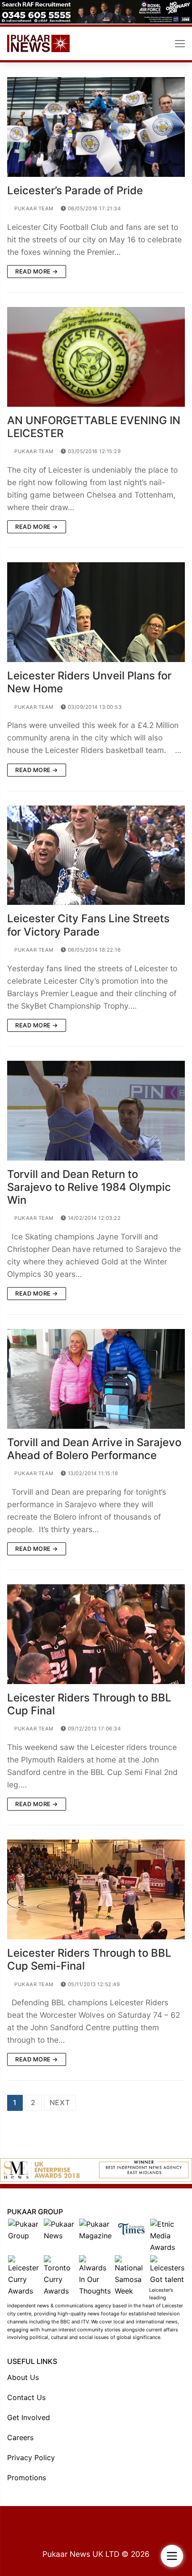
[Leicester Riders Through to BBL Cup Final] (96, 1634)
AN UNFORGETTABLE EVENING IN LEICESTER (94, 427)
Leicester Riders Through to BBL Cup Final (89, 1704)
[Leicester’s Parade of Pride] (96, 127)
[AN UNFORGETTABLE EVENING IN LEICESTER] (96, 357)
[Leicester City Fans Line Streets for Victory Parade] (96, 855)
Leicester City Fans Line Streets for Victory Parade (88, 925)
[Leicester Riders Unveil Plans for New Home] (96, 612)
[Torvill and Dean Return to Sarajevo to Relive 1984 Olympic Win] (96, 1111)
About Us (23, 2377)
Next (60, 2102)
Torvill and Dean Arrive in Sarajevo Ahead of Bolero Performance (94, 1449)
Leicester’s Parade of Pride (75, 190)
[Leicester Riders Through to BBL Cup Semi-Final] (96, 1889)
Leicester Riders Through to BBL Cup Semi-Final (89, 1959)
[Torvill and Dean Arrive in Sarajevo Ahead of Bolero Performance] (96, 1379)
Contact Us (26, 2397)
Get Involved (29, 2417)
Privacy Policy (31, 2457)
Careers (20, 2437)
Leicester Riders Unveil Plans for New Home (89, 682)
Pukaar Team (33, 209)
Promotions (27, 2478)
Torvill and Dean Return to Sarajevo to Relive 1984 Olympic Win (89, 1187)
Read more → (37, 271)
